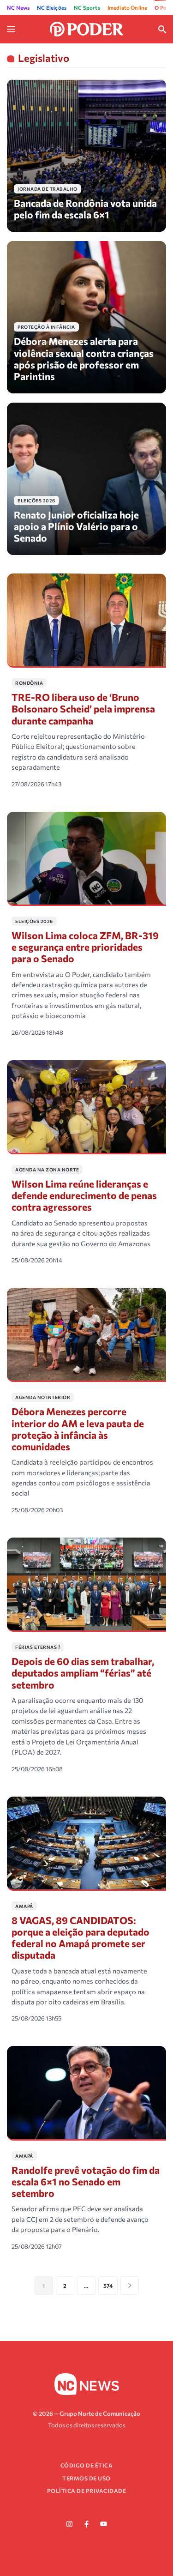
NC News (18, 7)
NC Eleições (52, 7)
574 (108, 2286)
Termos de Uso (86, 2478)
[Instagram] (70, 2524)
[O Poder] (87, 28)
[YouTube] (104, 2524)
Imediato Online (128, 7)
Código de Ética (87, 2465)
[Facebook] (87, 2524)
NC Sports (87, 7)
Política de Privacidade (87, 2491)
